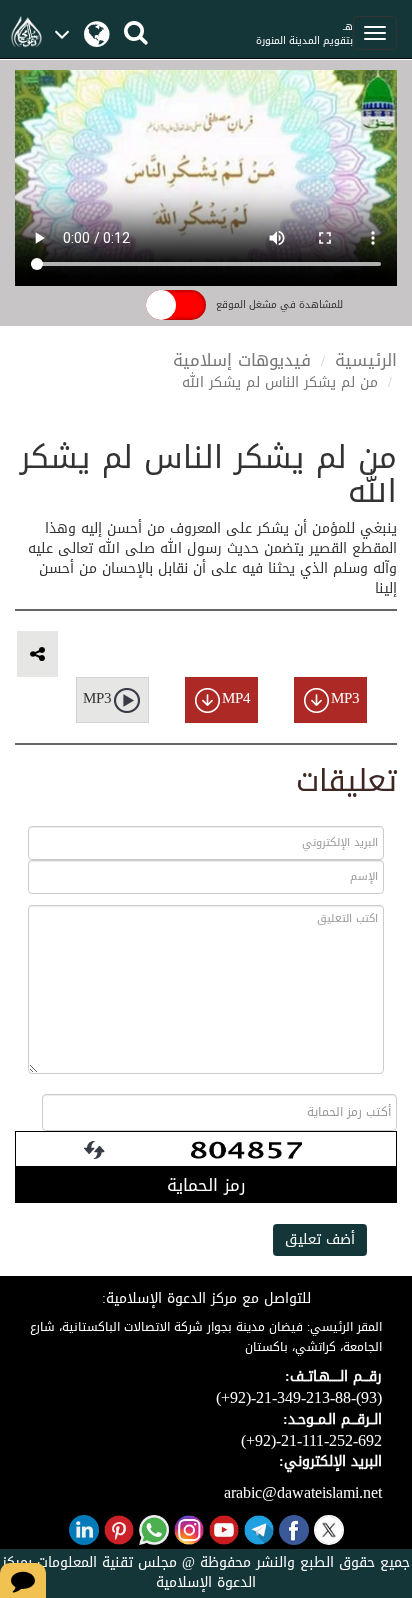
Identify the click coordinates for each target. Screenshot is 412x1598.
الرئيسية (366, 360)
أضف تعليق (320, 1239)
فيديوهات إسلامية (242, 360)
